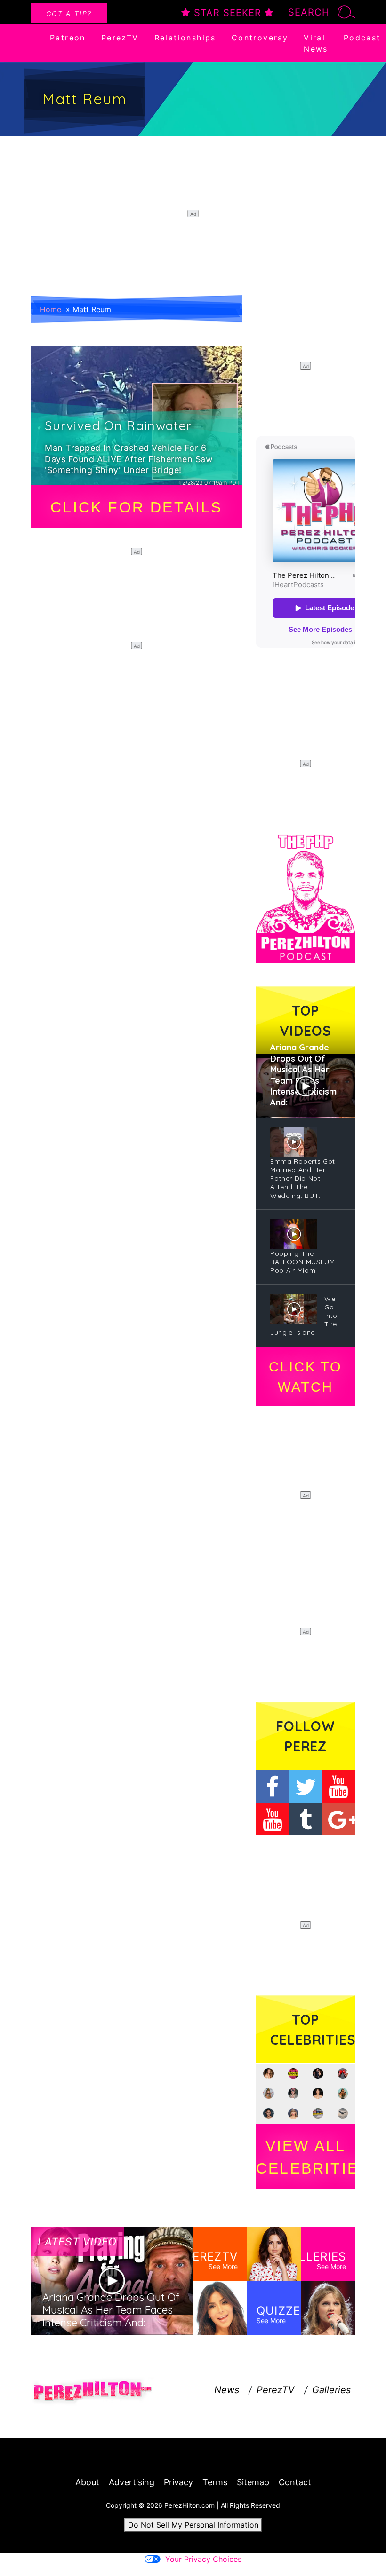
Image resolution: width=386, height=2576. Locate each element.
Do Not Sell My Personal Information (193, 2525)
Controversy (260, 38)
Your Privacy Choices (203, 2559)
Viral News (316, 43)
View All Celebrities (306, 2157)
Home (51, 309)
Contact (295, 2482)
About (87, 2482)
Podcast (362, 38)
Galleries (331, 2390)
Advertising (132, 2482)
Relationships (185, 38)
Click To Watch (305, 1377)
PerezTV (120, 38)
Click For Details (136, 507)
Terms (215, 2482)
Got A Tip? (69, 13)
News (227, 2390)
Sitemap (253, 2482)
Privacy (178, 2482)
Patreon (68, 38)
